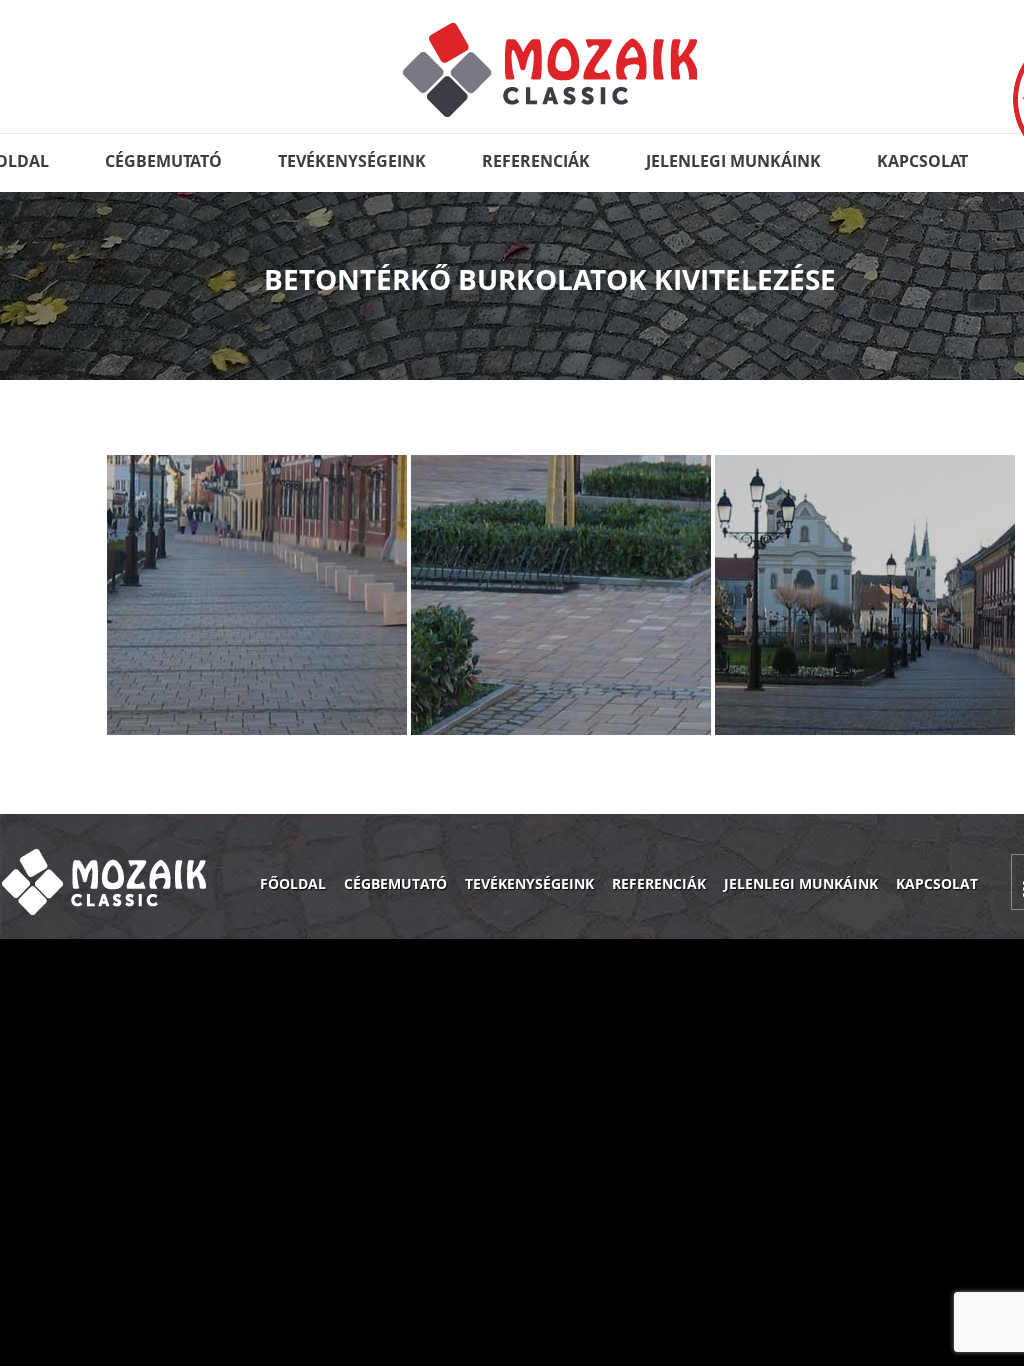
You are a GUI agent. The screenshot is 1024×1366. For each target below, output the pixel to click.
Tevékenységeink (352, 161)
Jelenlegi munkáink (733, 161)
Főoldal (293, 883)
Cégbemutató (163, 161)
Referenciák (536, 161)
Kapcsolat (922, 161)
